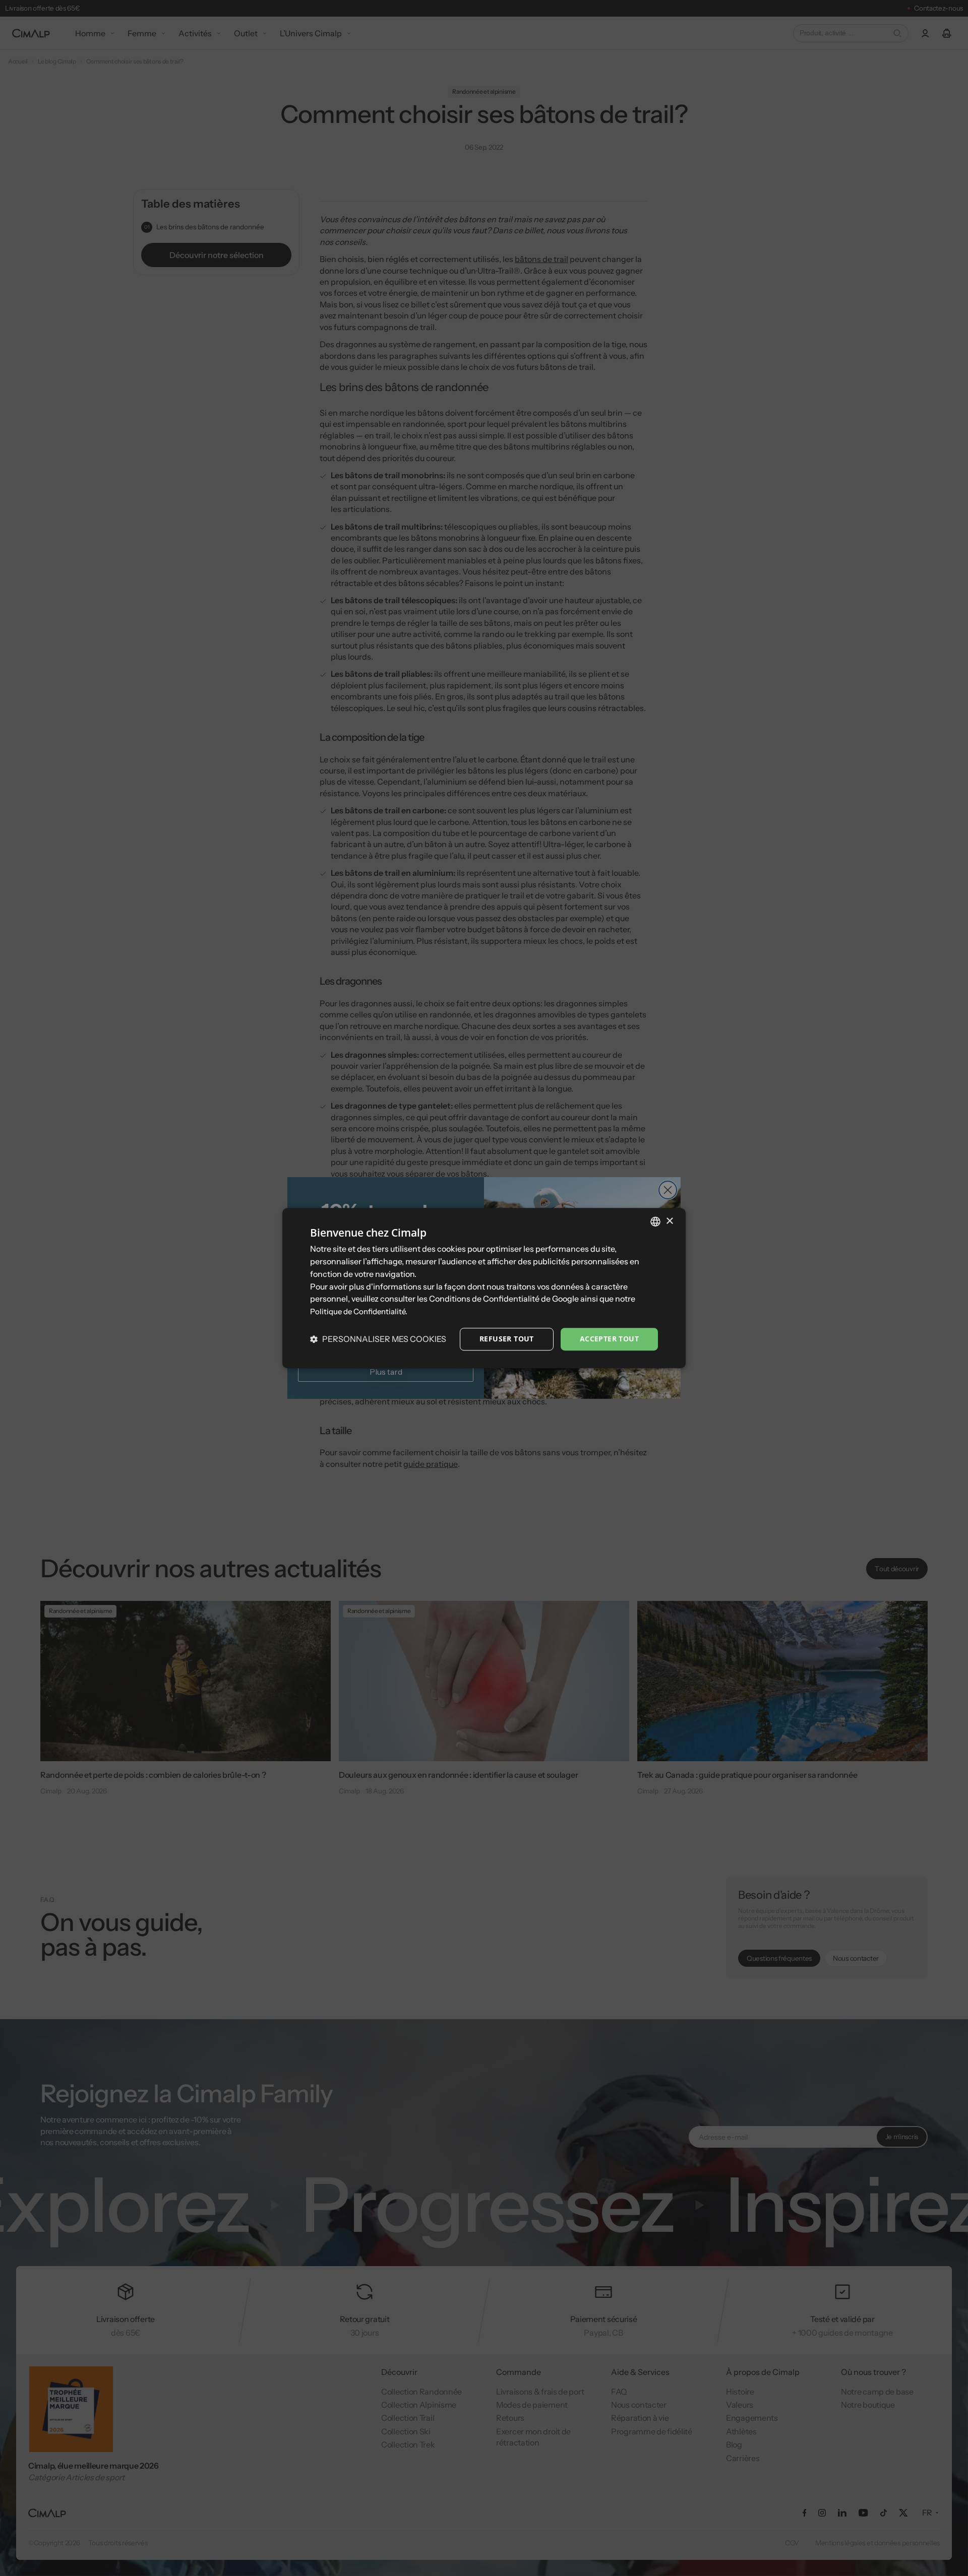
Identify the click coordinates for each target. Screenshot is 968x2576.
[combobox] (655, 1221)
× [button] (669, 1221)
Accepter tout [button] (609, 1339)
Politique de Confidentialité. (359, 1311)
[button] (378, 1339)
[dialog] (484, 1288)
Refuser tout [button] (507, 1339)
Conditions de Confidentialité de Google (504, 1299)
